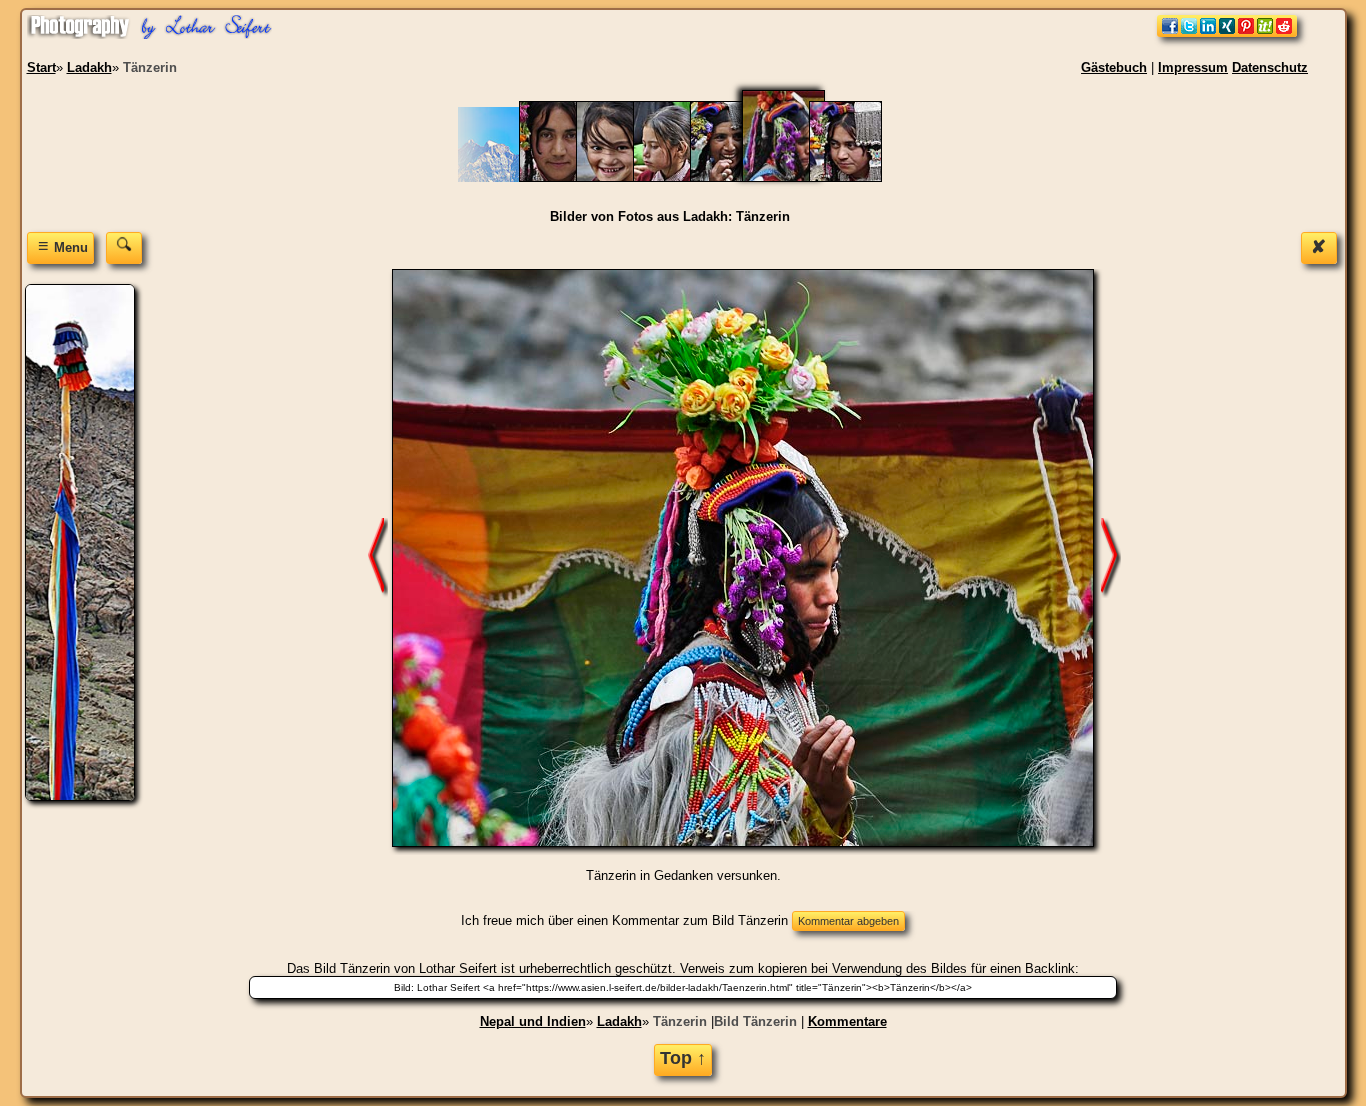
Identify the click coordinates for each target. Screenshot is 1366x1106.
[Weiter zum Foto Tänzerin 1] (378, 557)
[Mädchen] (679, 177)
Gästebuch (1114, 67)
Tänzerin (680, 1021)
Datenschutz (1270, 67)
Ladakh (619, 1021)
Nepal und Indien (533, 1021)
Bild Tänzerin (755, 1021)
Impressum (1193, 67)
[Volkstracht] (855, 177)
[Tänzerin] (796, 177)
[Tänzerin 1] (736, 177)
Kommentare (847, 1021)
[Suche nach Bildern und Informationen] (124, 247)
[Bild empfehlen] (1227, 32)
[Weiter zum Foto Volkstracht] (1111, 557)
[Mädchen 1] (565, 177)
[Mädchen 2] (622, 177)
